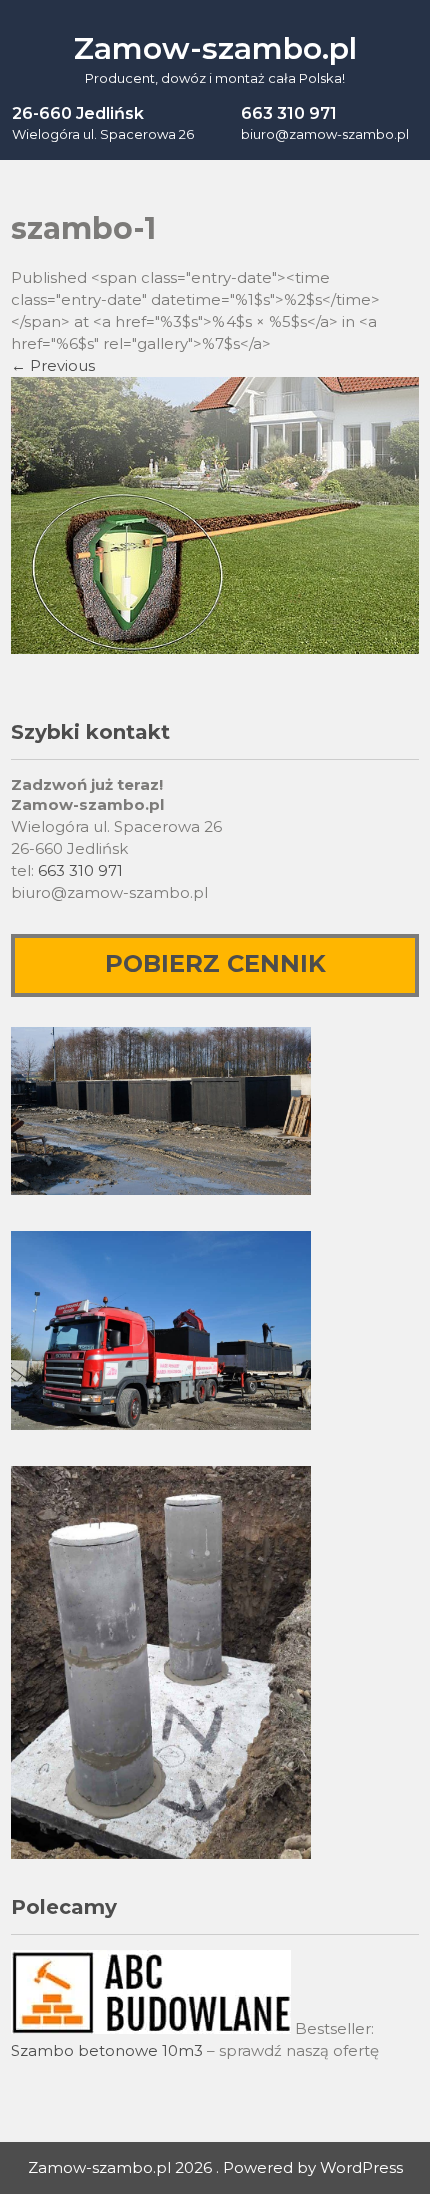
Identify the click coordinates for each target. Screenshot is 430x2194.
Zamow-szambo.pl (215, 48)
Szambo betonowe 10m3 (107, 2050)
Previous (53, 365)
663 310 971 (80, 870)
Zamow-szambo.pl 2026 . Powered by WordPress (215, 2167)
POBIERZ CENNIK (215, 963)
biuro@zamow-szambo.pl (325, 134)
